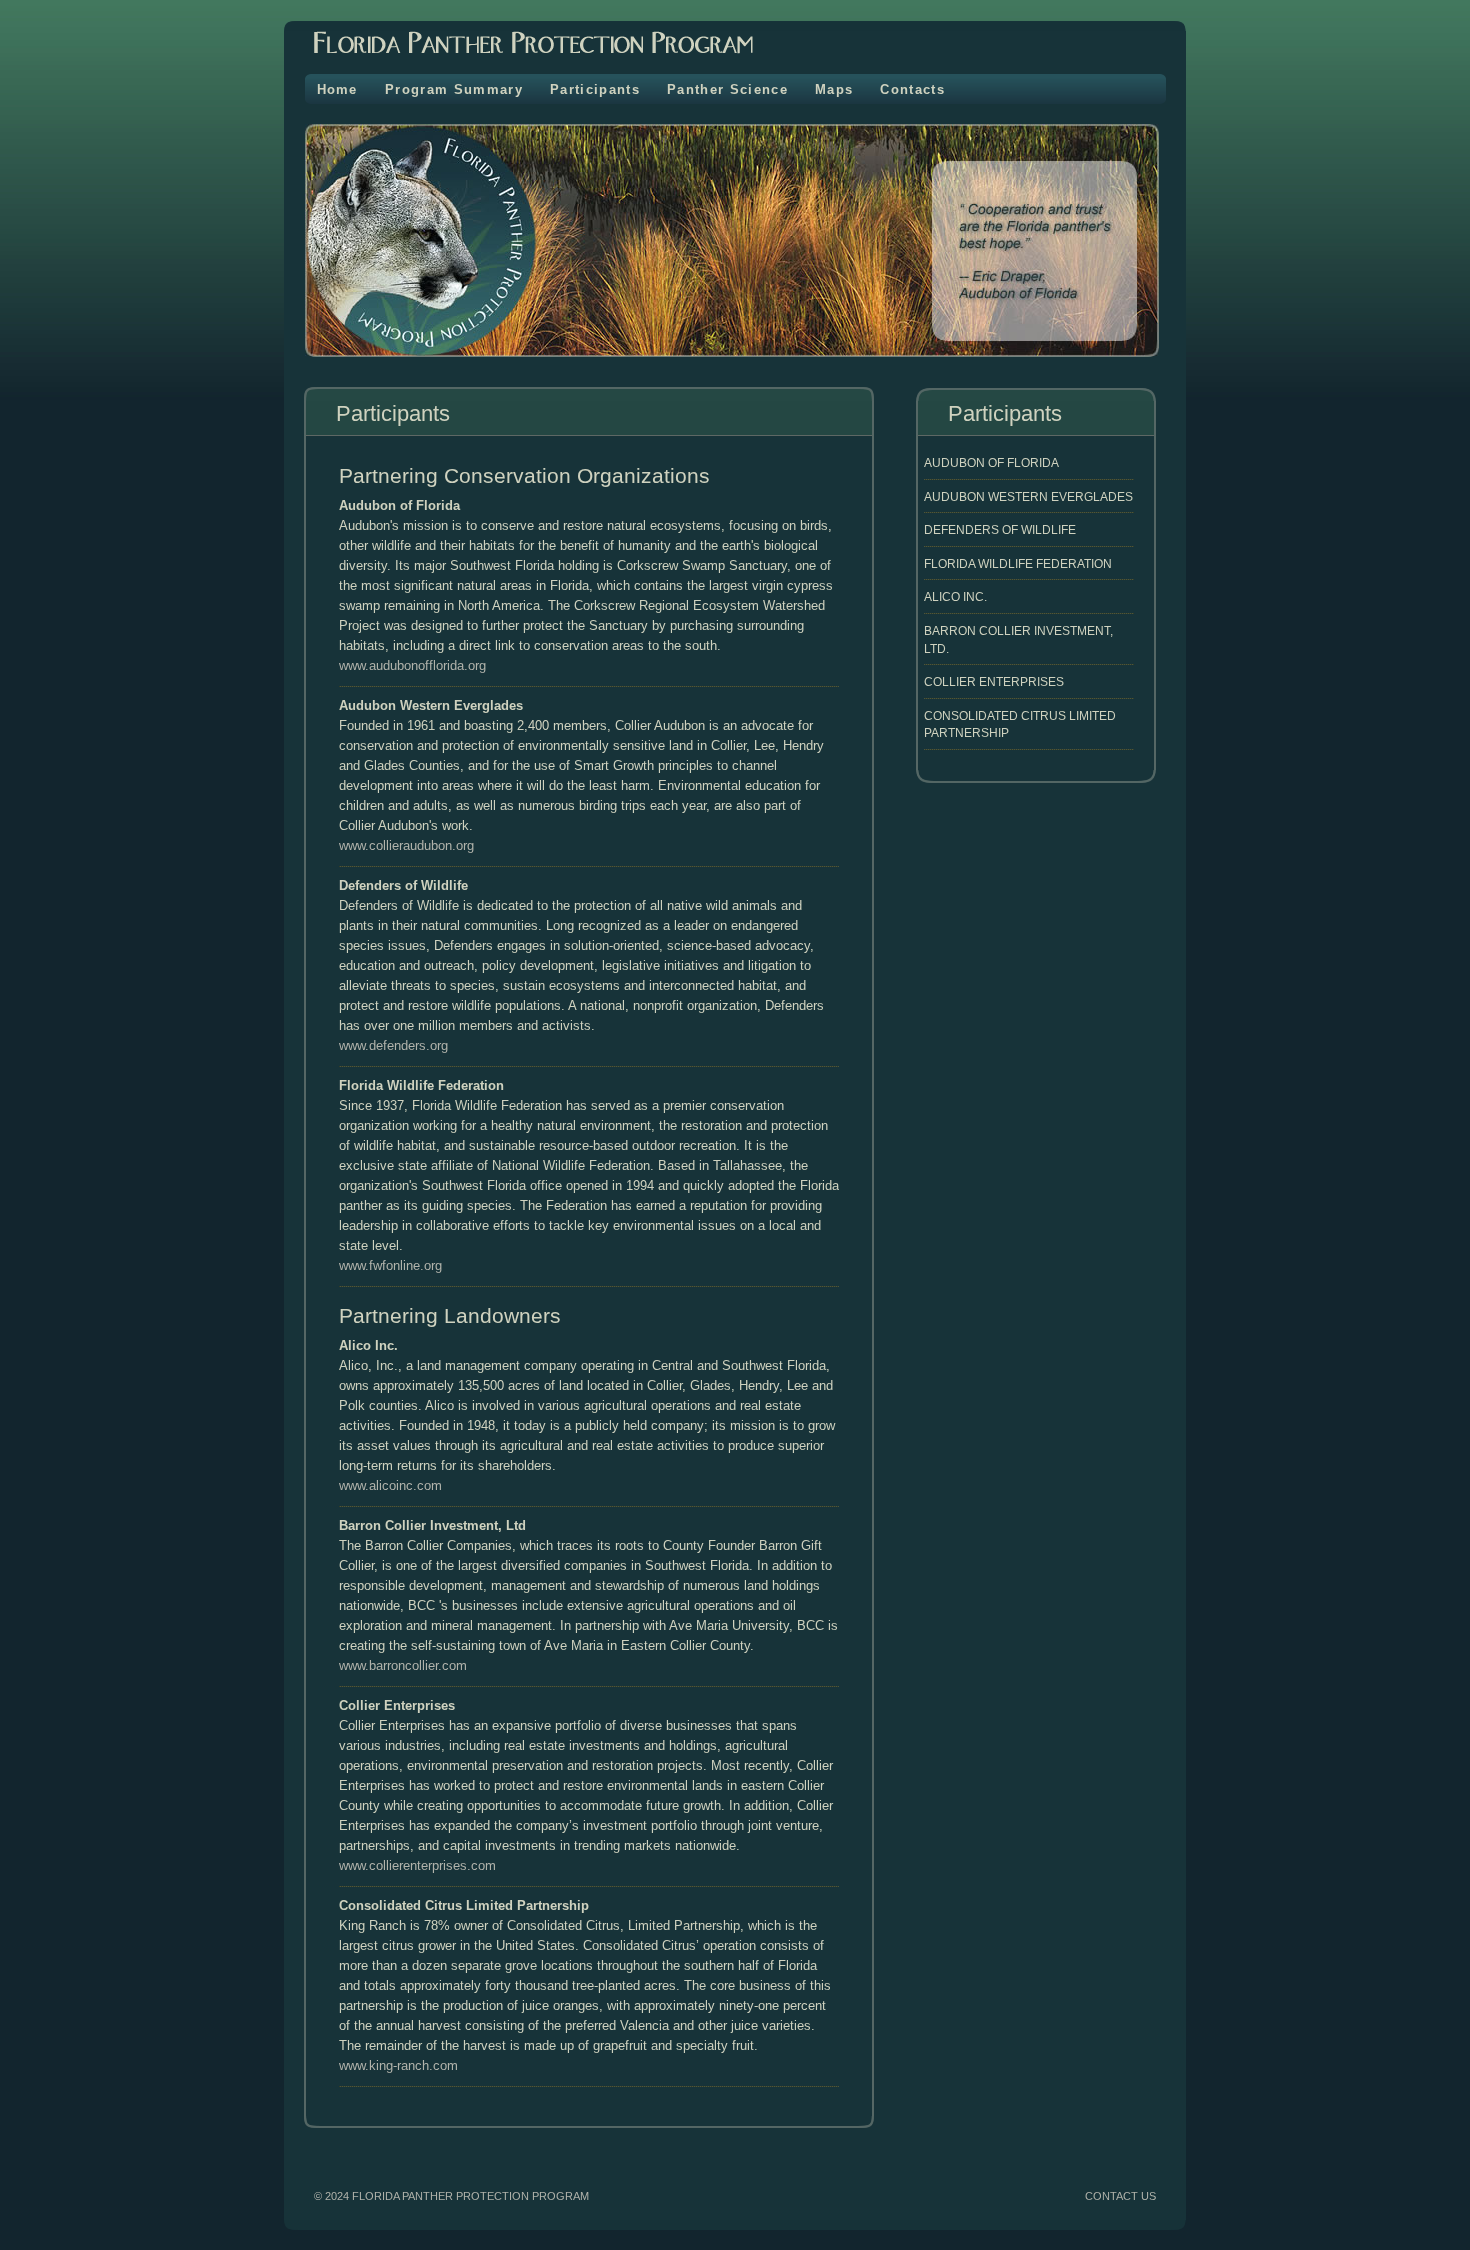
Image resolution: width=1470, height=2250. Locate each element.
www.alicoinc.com (390, 1485)
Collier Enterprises (994, 681)
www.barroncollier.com (403, 1665)
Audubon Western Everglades (1028, 496)
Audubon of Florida (991, 462)
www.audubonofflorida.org (412, 665)
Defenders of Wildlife (1000, 529)
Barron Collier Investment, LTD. (1018, 639)
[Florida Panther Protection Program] (518, 60)
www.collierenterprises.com (417, 1865)
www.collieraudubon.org (406, 845)
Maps (834, 89)
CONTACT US (1120, 2196)
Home (337, 89)
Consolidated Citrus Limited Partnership (1020, 724)
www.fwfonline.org (390, 1265)
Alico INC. (955, 596)
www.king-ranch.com (398, 2065)
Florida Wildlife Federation (1018, 563)
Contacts (912, 89)
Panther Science (727, 89)
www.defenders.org (393, 1045)
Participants (595, 89)
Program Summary (454, 89)
